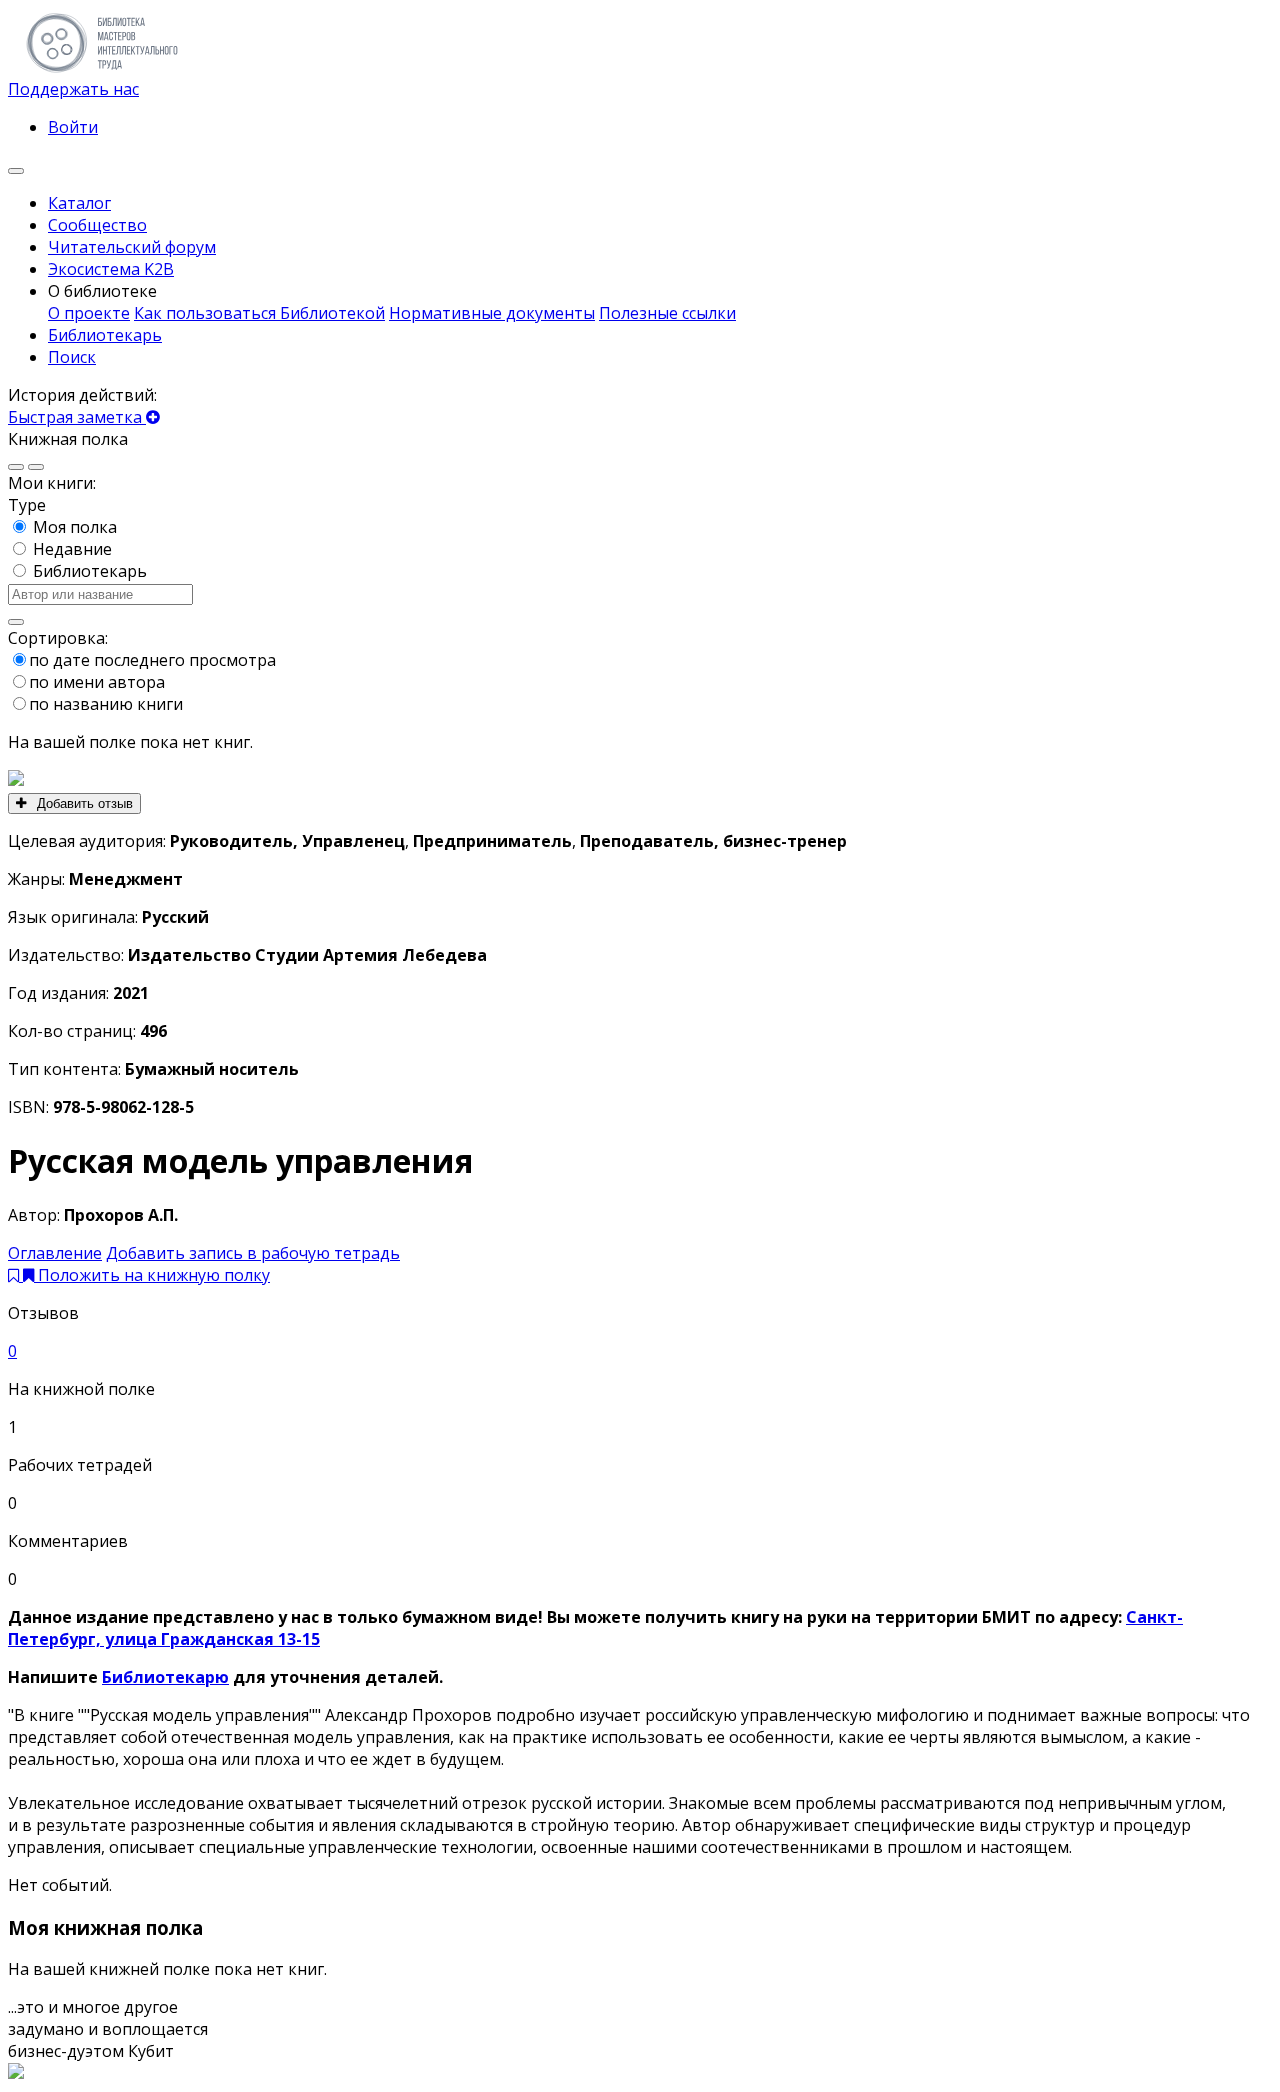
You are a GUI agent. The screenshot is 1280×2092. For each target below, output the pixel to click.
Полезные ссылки (667, 313)
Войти (73, 127)
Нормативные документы (492, 313)
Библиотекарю (165, 1677)
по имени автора (97, 682)
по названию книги (106, 704)
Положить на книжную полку (154, 1275)
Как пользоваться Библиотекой (259, 313)
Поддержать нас (73, 89)
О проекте (89, 313)
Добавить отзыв (83, 803)
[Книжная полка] (16, 171)
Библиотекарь (90, 571)
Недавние (72, 549)
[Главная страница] (102, 67)
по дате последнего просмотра (152, 660)
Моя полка (75, 527)
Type (27, 505)
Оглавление (55, 1253)
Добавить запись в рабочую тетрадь (253, 1253)
